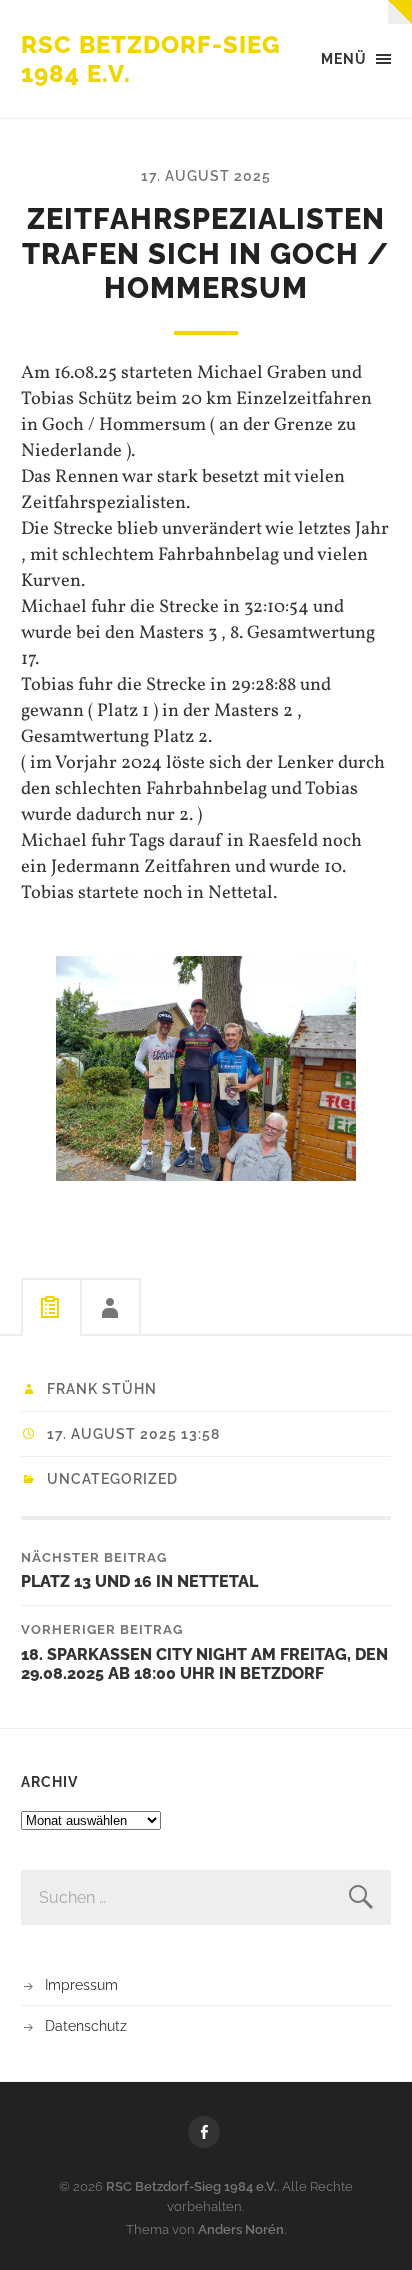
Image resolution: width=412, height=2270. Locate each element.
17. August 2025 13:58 (133, 1434)
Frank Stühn (102, 1389)
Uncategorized (112, 1479)
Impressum (81, 1984)
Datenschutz (86, 2025)
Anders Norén (241, 2229)
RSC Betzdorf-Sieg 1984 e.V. (191, 2186)
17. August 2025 (206, 175)
